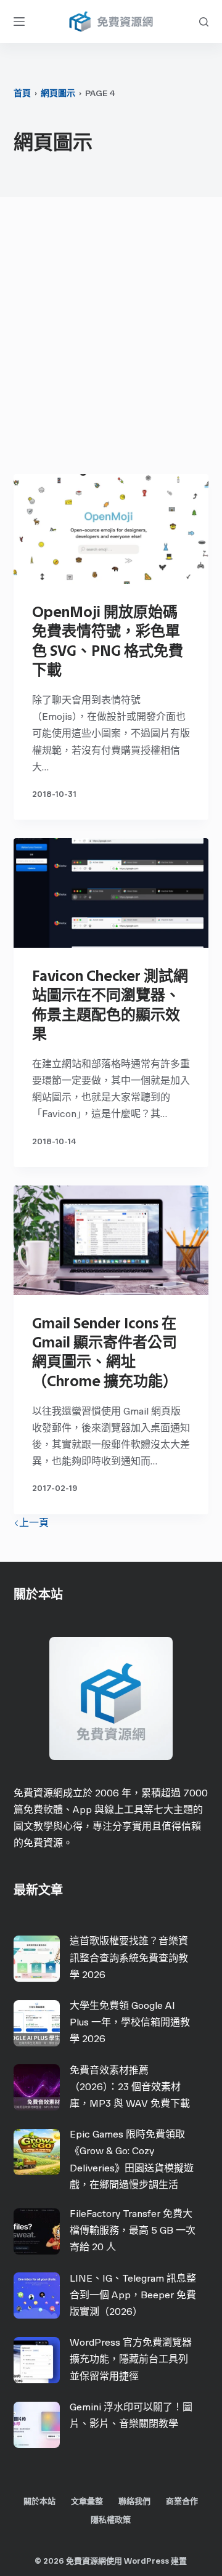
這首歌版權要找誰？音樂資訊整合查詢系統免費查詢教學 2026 (129, 1957)
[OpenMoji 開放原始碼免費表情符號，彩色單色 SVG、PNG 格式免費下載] (111, 529)
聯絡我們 (134, 2501)
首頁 (22, 93)
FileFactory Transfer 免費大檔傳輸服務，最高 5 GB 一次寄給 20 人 (133, 2230)
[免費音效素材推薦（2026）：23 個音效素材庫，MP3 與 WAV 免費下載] (37, 2087)
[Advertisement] (111, 339)
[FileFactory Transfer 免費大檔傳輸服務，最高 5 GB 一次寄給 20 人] (37, 2231)
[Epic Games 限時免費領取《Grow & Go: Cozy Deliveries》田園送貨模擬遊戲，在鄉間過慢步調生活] (37, 2152)
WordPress (146, 2561)
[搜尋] (204, 22)
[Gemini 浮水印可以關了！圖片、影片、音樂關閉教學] (37, 2425)
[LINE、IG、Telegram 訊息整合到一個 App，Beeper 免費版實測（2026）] (37, 2295)
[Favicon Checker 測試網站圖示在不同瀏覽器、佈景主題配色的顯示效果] (111, 893)
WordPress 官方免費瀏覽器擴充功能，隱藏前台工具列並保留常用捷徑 (131, 2359)
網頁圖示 (58, 93)
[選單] (19, 22)
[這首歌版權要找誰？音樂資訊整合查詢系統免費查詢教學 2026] (37, 1959)
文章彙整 (87, 2501)
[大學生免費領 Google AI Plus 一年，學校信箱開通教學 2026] (37, 2023)
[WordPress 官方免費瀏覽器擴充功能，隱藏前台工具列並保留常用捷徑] (37, 2360)
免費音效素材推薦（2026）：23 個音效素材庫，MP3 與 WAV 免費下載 (130, 2087)
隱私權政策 (111, 2520)
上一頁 (34, 1523)
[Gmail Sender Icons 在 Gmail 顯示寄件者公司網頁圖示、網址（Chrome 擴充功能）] (111, 1240)
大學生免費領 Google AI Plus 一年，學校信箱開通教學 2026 (130, 2022)
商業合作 (182, 2501)
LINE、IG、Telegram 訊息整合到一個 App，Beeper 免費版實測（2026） (133, 2295)
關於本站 (39, 2501)
